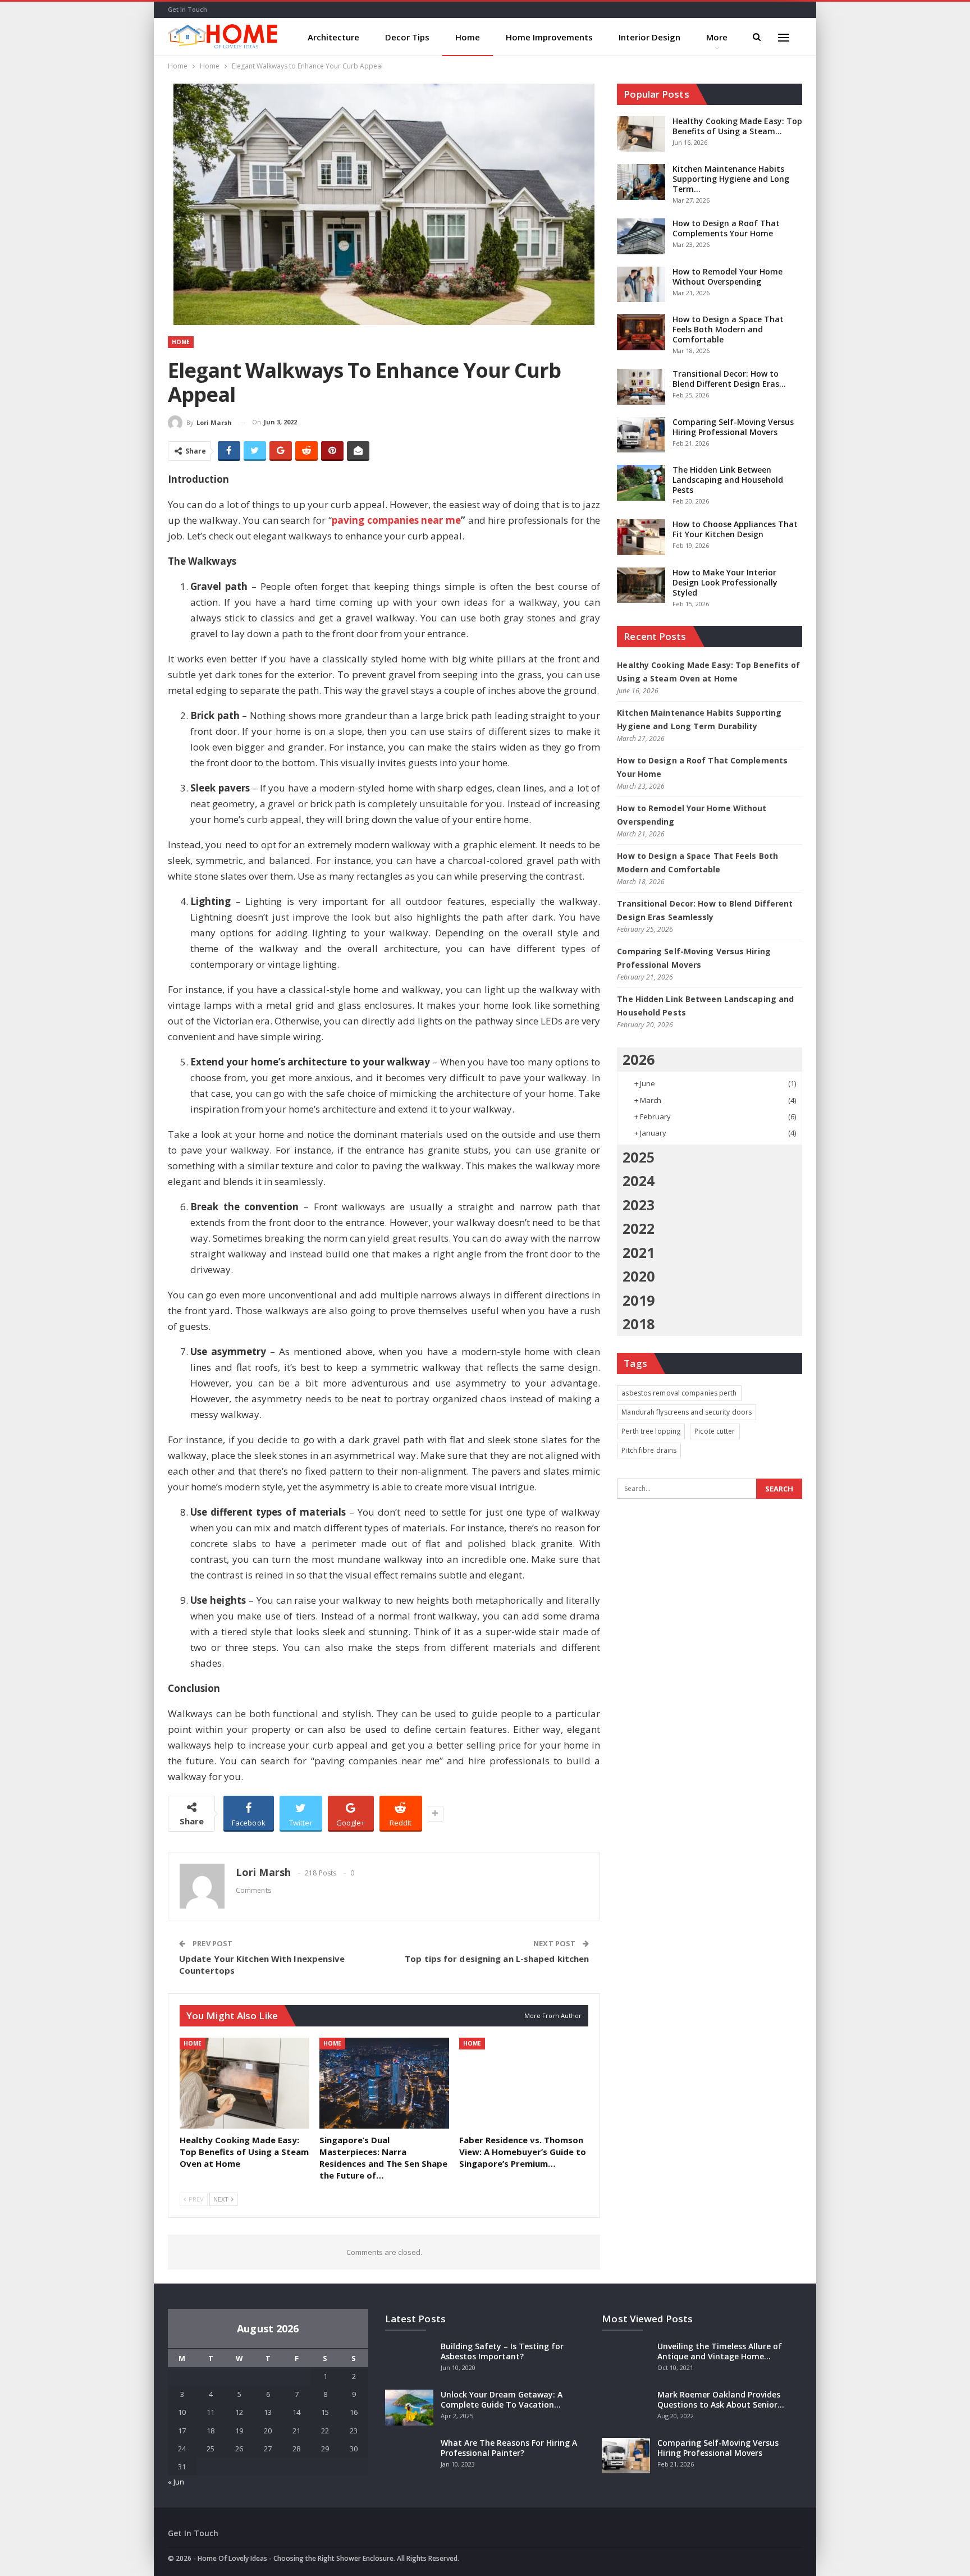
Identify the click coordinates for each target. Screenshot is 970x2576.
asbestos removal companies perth (679, 1393)
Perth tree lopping (651, 1431)
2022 (638, 1228)
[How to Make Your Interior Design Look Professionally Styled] (641, 585)
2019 (638, 1300)
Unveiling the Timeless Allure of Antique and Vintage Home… (720, 2351)
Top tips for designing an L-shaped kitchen (497, 1959)
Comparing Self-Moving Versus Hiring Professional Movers (733, 427)
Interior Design (649, 37)
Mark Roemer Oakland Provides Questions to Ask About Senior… (721, 2399)
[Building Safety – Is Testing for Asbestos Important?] (409, 2359)
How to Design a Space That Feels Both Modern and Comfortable (728, 329)
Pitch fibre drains (649, 1450)
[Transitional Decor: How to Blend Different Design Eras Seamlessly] (641, 387)
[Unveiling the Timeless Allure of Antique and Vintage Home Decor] (626, 2359)
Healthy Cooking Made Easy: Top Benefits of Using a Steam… (737, 126)
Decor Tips (407, 37)
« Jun (176, 2482)
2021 (638, 1252)
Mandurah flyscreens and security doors (687, 1412)
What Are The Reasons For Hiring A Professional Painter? (509, 2448)
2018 (638, 1324)
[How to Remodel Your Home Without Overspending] (641, 285)
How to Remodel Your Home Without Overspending (727, 276)
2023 (638, 1205)
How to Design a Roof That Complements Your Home (726, 228)
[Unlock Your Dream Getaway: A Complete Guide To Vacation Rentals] (409, 2408)
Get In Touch (187, 9)
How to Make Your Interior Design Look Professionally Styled (725, 582)
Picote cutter (715, 1431)
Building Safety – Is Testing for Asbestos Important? (502, 2351)
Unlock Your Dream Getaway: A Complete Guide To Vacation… (502, 2399)
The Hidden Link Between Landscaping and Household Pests (728, 480)
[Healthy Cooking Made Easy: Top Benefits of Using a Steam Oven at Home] (244, 2083)
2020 (638, 1276)
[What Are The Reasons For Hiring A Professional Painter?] (409, 2456)
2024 (638, 1181)
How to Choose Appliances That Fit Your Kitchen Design (735, 529)
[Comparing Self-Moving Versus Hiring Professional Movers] (641, 435)
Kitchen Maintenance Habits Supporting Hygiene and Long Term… (731, 179)
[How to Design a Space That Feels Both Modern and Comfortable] (641, 332)
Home (468, 37)
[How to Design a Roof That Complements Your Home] (641, 236)
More (717, 37)
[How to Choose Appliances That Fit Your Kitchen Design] (641, 537)
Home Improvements (549, 37)
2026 (638, 1059)
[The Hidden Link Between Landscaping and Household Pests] (641, 483)
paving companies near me (396, 520)
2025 (638, 1157)
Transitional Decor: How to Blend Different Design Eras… (729, 379)
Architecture (333, 37)
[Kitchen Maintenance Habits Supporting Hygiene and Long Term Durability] (641, 182)
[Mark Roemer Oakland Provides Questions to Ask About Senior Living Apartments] (626, 2408)
